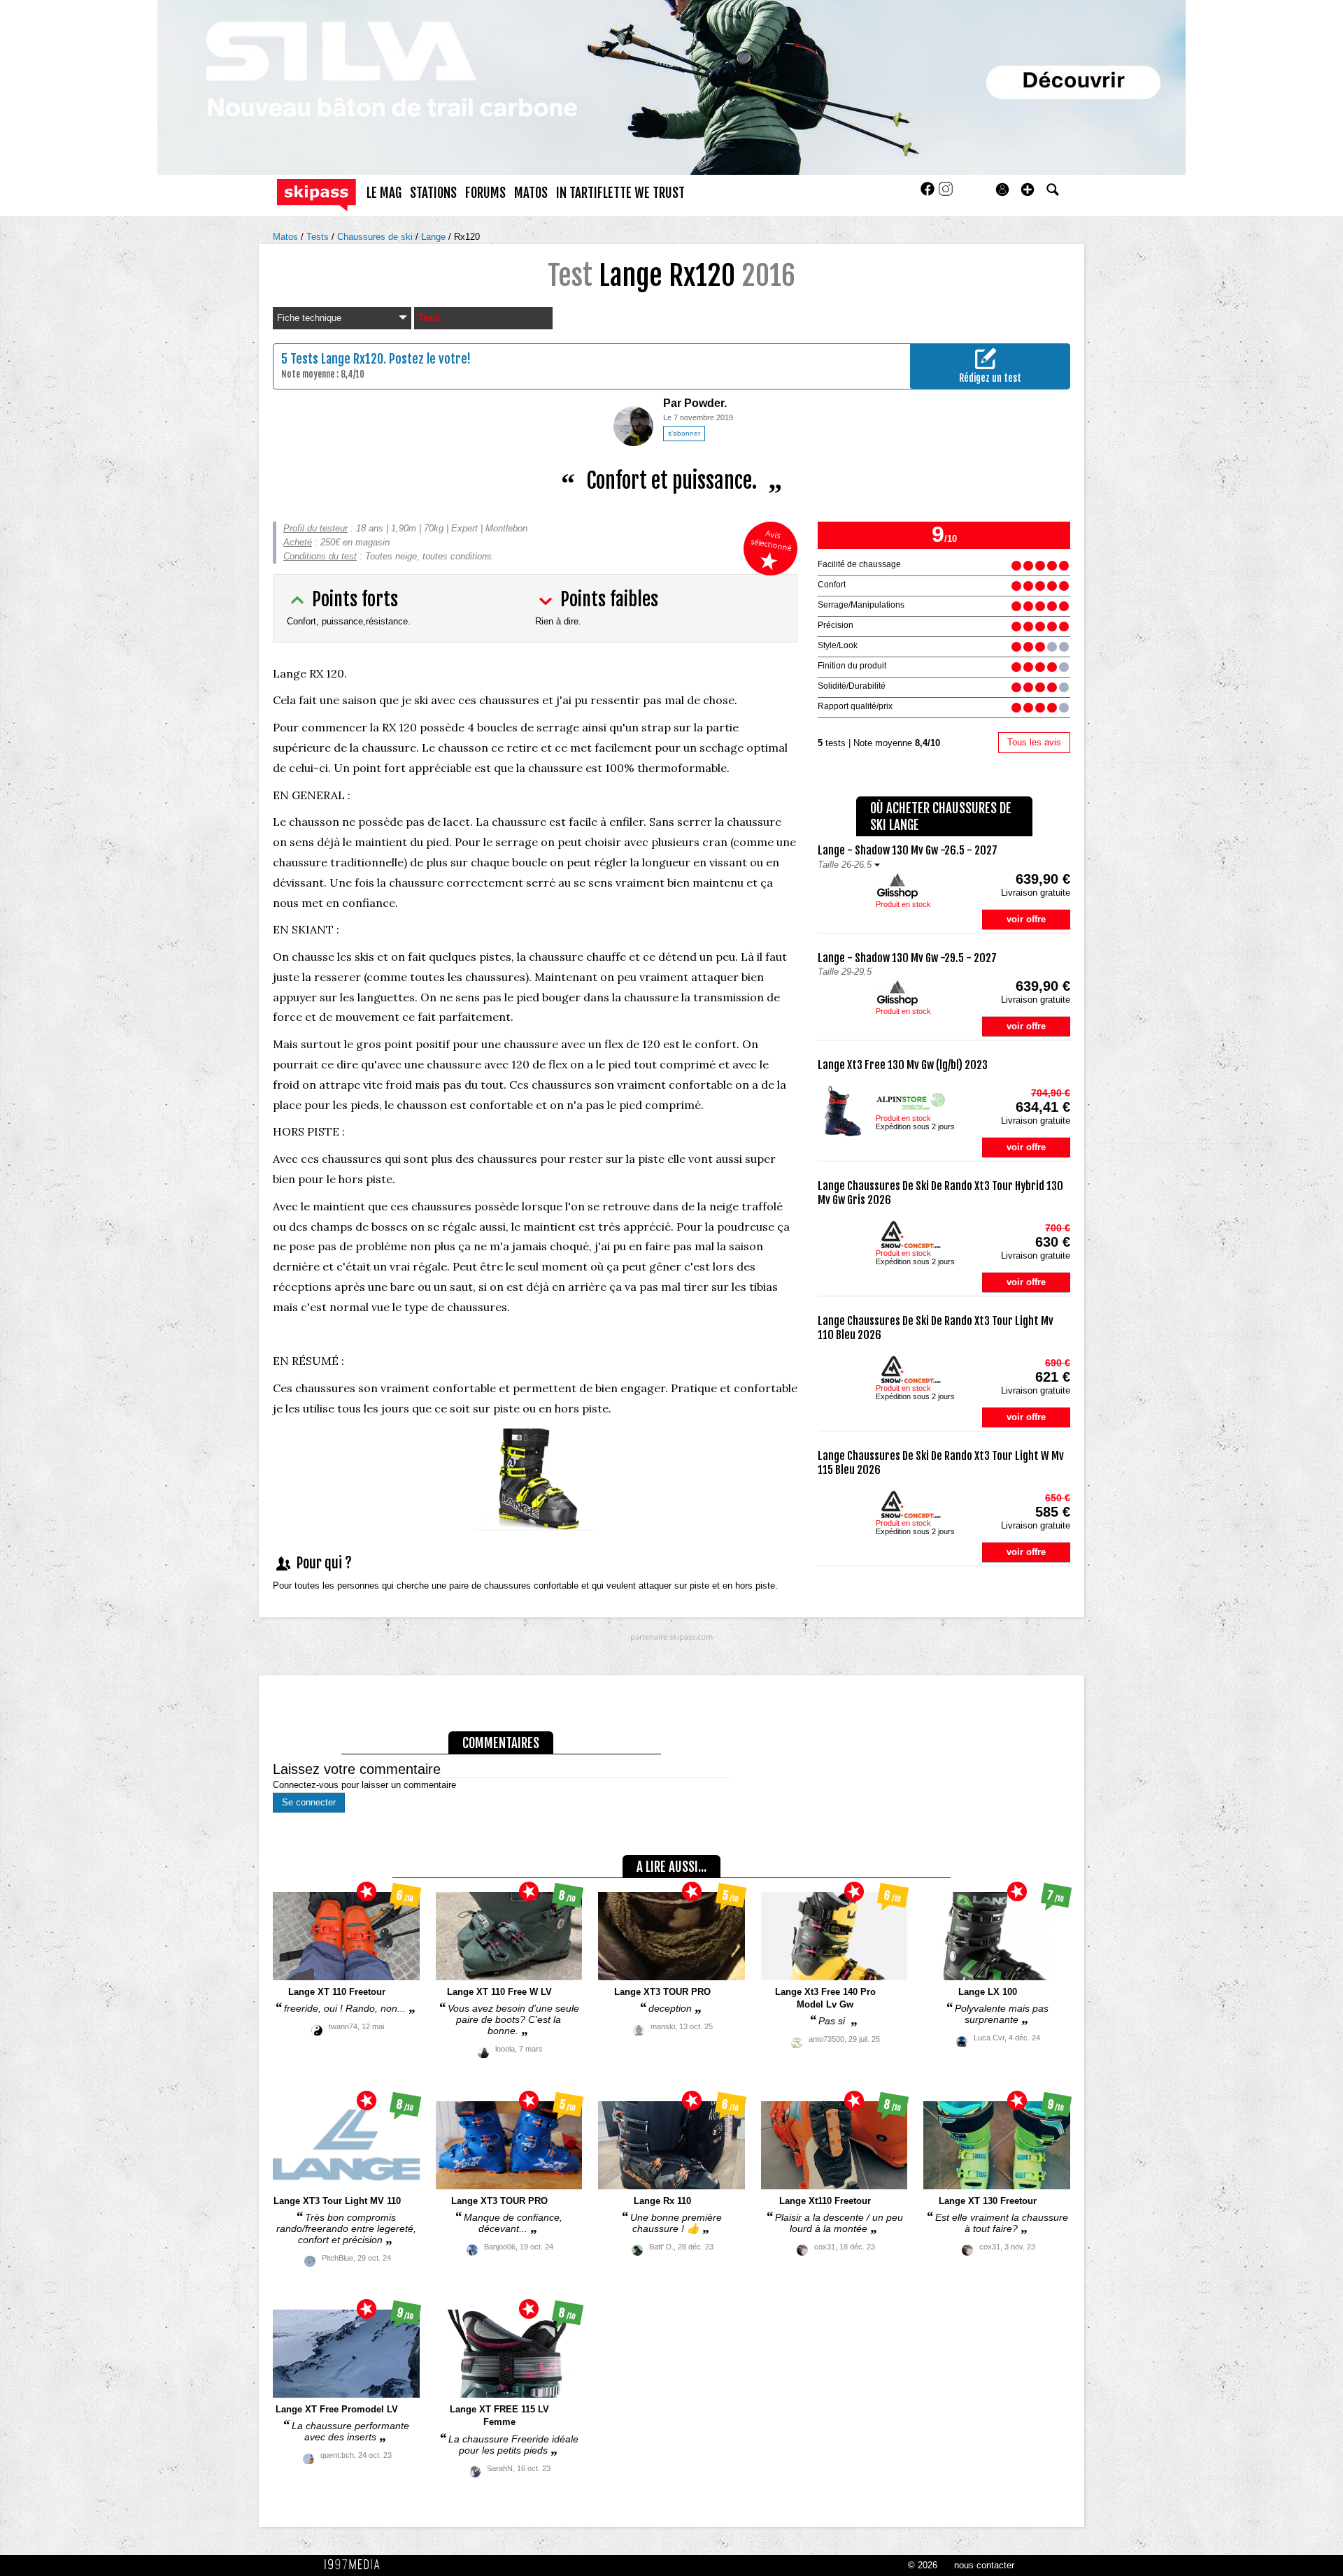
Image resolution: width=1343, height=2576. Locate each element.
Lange (435, 237)
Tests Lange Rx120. (338, 359)
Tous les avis (1034, 742)
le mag (384, 193)
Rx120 (467, 237)
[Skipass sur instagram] (946, 193)
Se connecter (309, 1802)
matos (531, 193)
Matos (287, 237)
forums (485, 193)
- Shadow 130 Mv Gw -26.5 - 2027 (908, 850)
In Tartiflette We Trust (620, 193)
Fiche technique (309, 318)
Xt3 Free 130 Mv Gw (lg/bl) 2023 (903, 1065)
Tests (319, 237)
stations (433, 193)
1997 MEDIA (356, 2565)
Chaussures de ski (376, 237)
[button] (1028, 189)
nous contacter (984, 2565)
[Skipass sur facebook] (929, 193)
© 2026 (923, 2565)
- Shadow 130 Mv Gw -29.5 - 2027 (907, 958)
